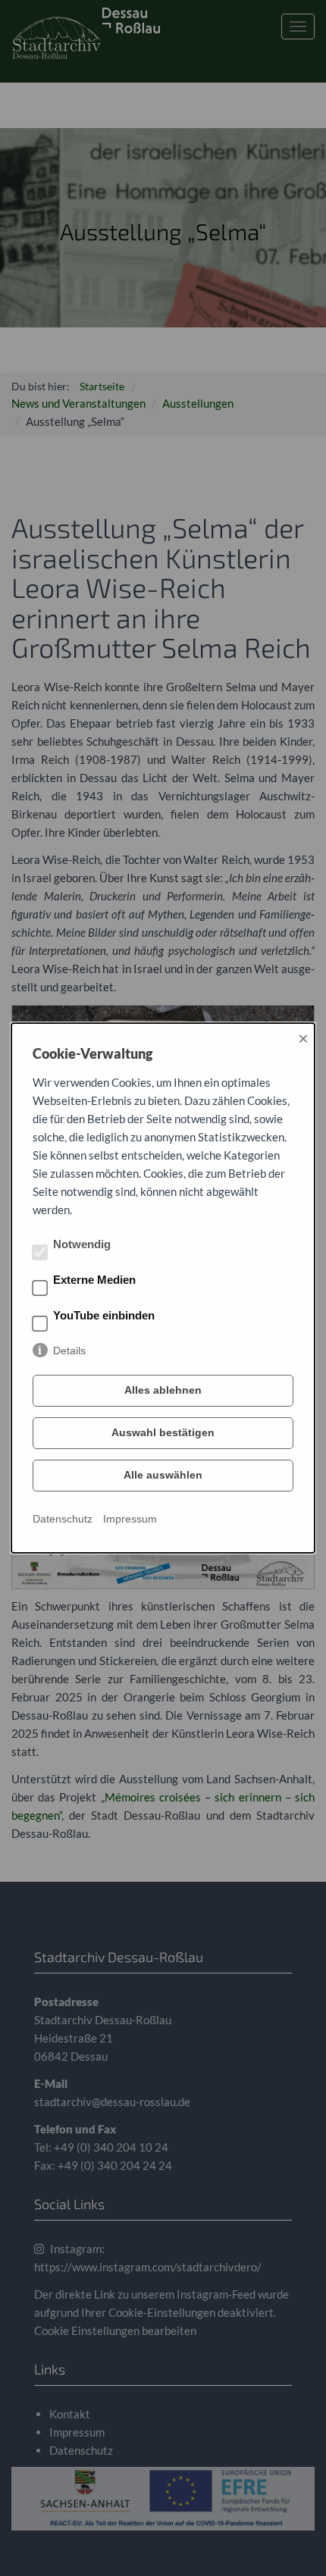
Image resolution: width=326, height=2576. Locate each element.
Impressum (130, 1519)
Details (69, 1351)
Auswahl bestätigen (163, 1432)
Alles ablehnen (163, 1390)
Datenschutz (63, 1519)
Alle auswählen (163, 1475)
